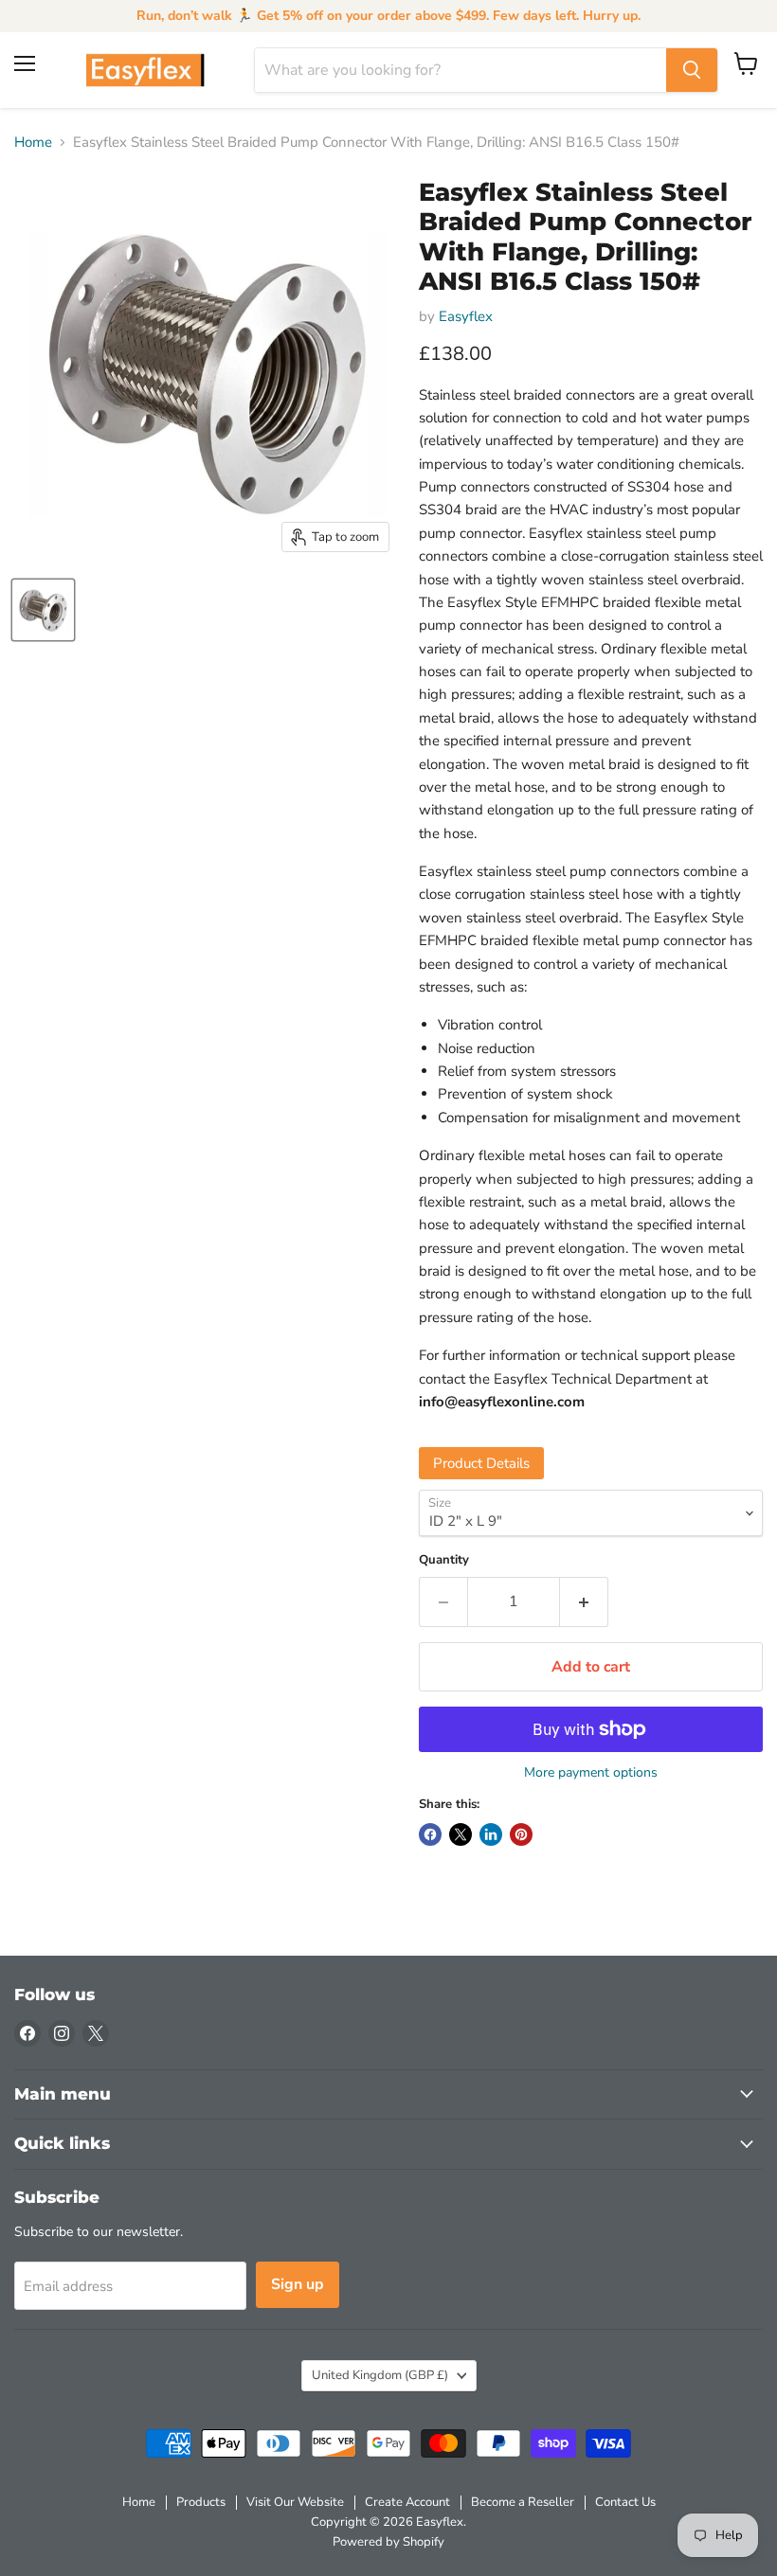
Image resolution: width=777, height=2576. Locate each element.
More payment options (591, 1773)
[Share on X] (461, 1834)
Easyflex (466, 316)
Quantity (444, 1560)
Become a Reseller (523, 2502)
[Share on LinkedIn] (491, 1834)
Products (201, 2502)
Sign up (298, 2284)
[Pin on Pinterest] (521, 1834)
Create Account (407, 2502)
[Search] (692, 70)
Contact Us (625, 2502)
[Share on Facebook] (430, 1834)
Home (33, 143)
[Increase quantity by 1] (584, 1601)
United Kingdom (380, 2375)
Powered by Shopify (388, 2542)
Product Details (481, 1463)
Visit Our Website (295, 2502)
